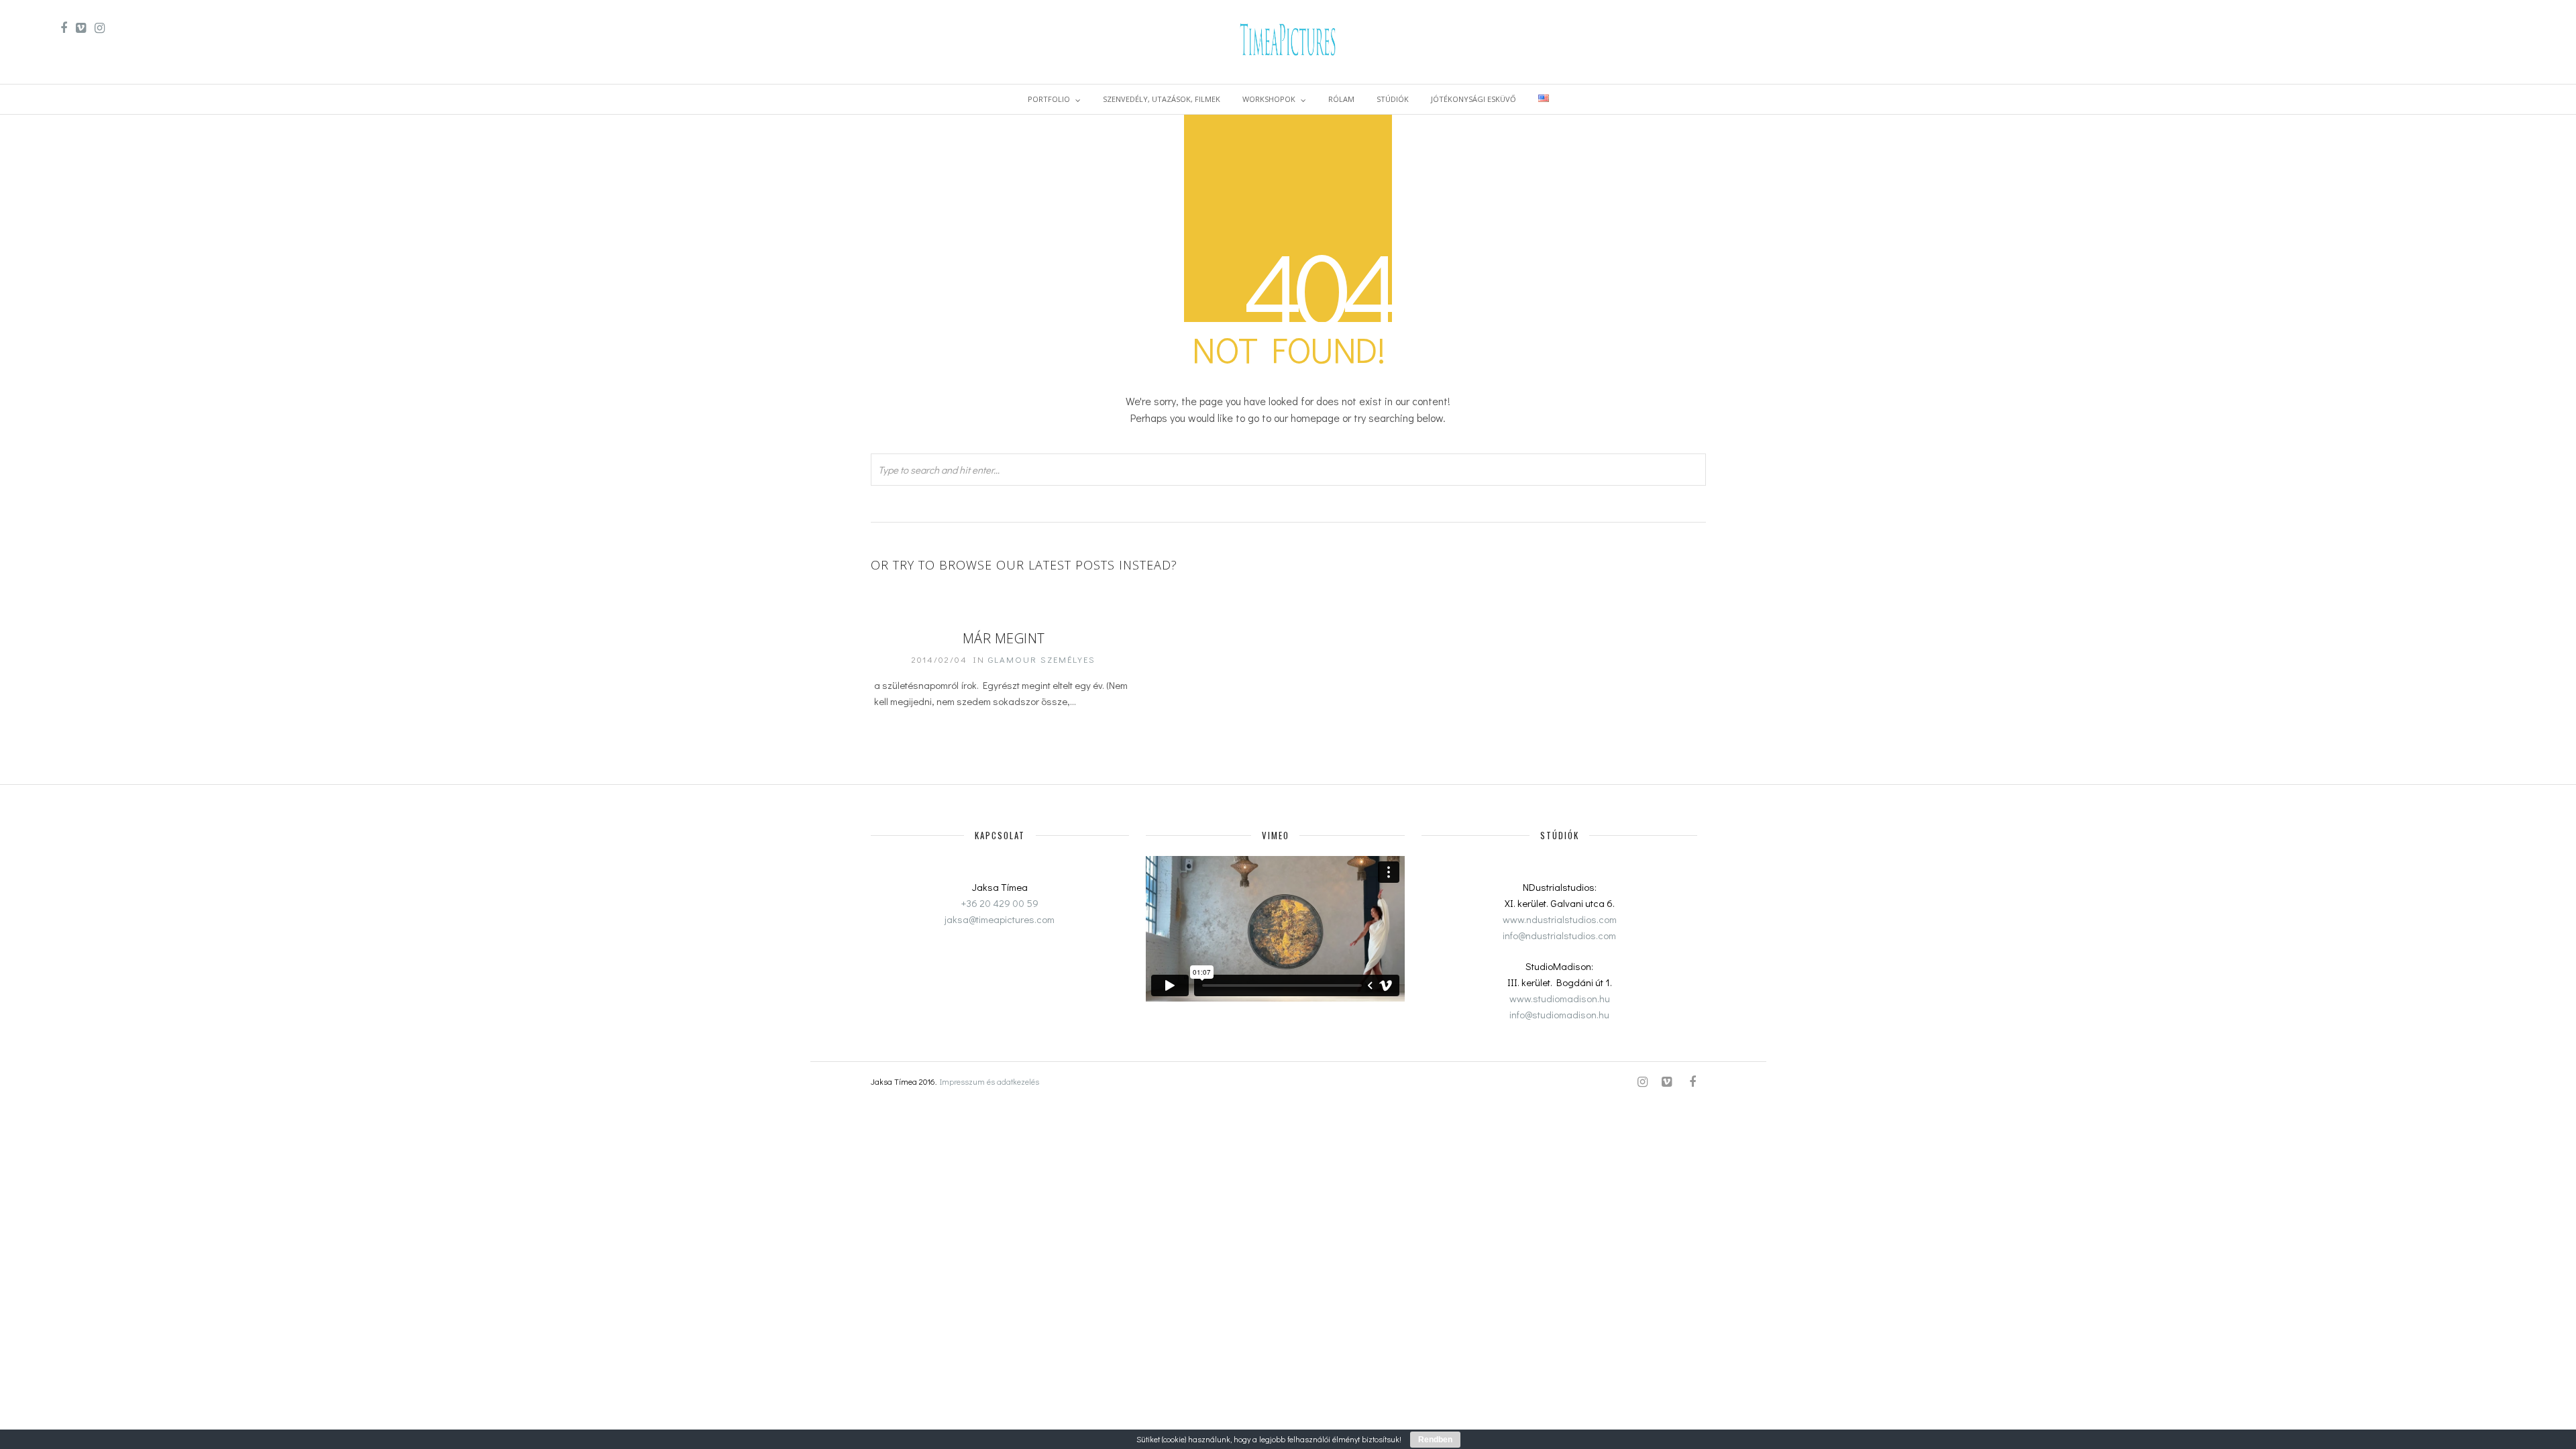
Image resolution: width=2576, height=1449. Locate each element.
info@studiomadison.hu (1559, 1014)
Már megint (1004, 638)
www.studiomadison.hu (1560, 998)
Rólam (1341, 99)
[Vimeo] (81, 28)
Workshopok (1269, 99)
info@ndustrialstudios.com (1559, 935)
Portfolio (1049, 99)
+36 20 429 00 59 (1000, 903)
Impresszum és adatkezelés (989, 1081)
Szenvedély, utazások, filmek (1162, 99)
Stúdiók (1393, 99)
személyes (1068, 659)
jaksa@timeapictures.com (1000, 919)
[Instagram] (100, 28)
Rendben (1435, 1440)
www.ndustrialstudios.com (1560, 919)
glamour (1013, 659)
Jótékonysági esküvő (1473, 99)
